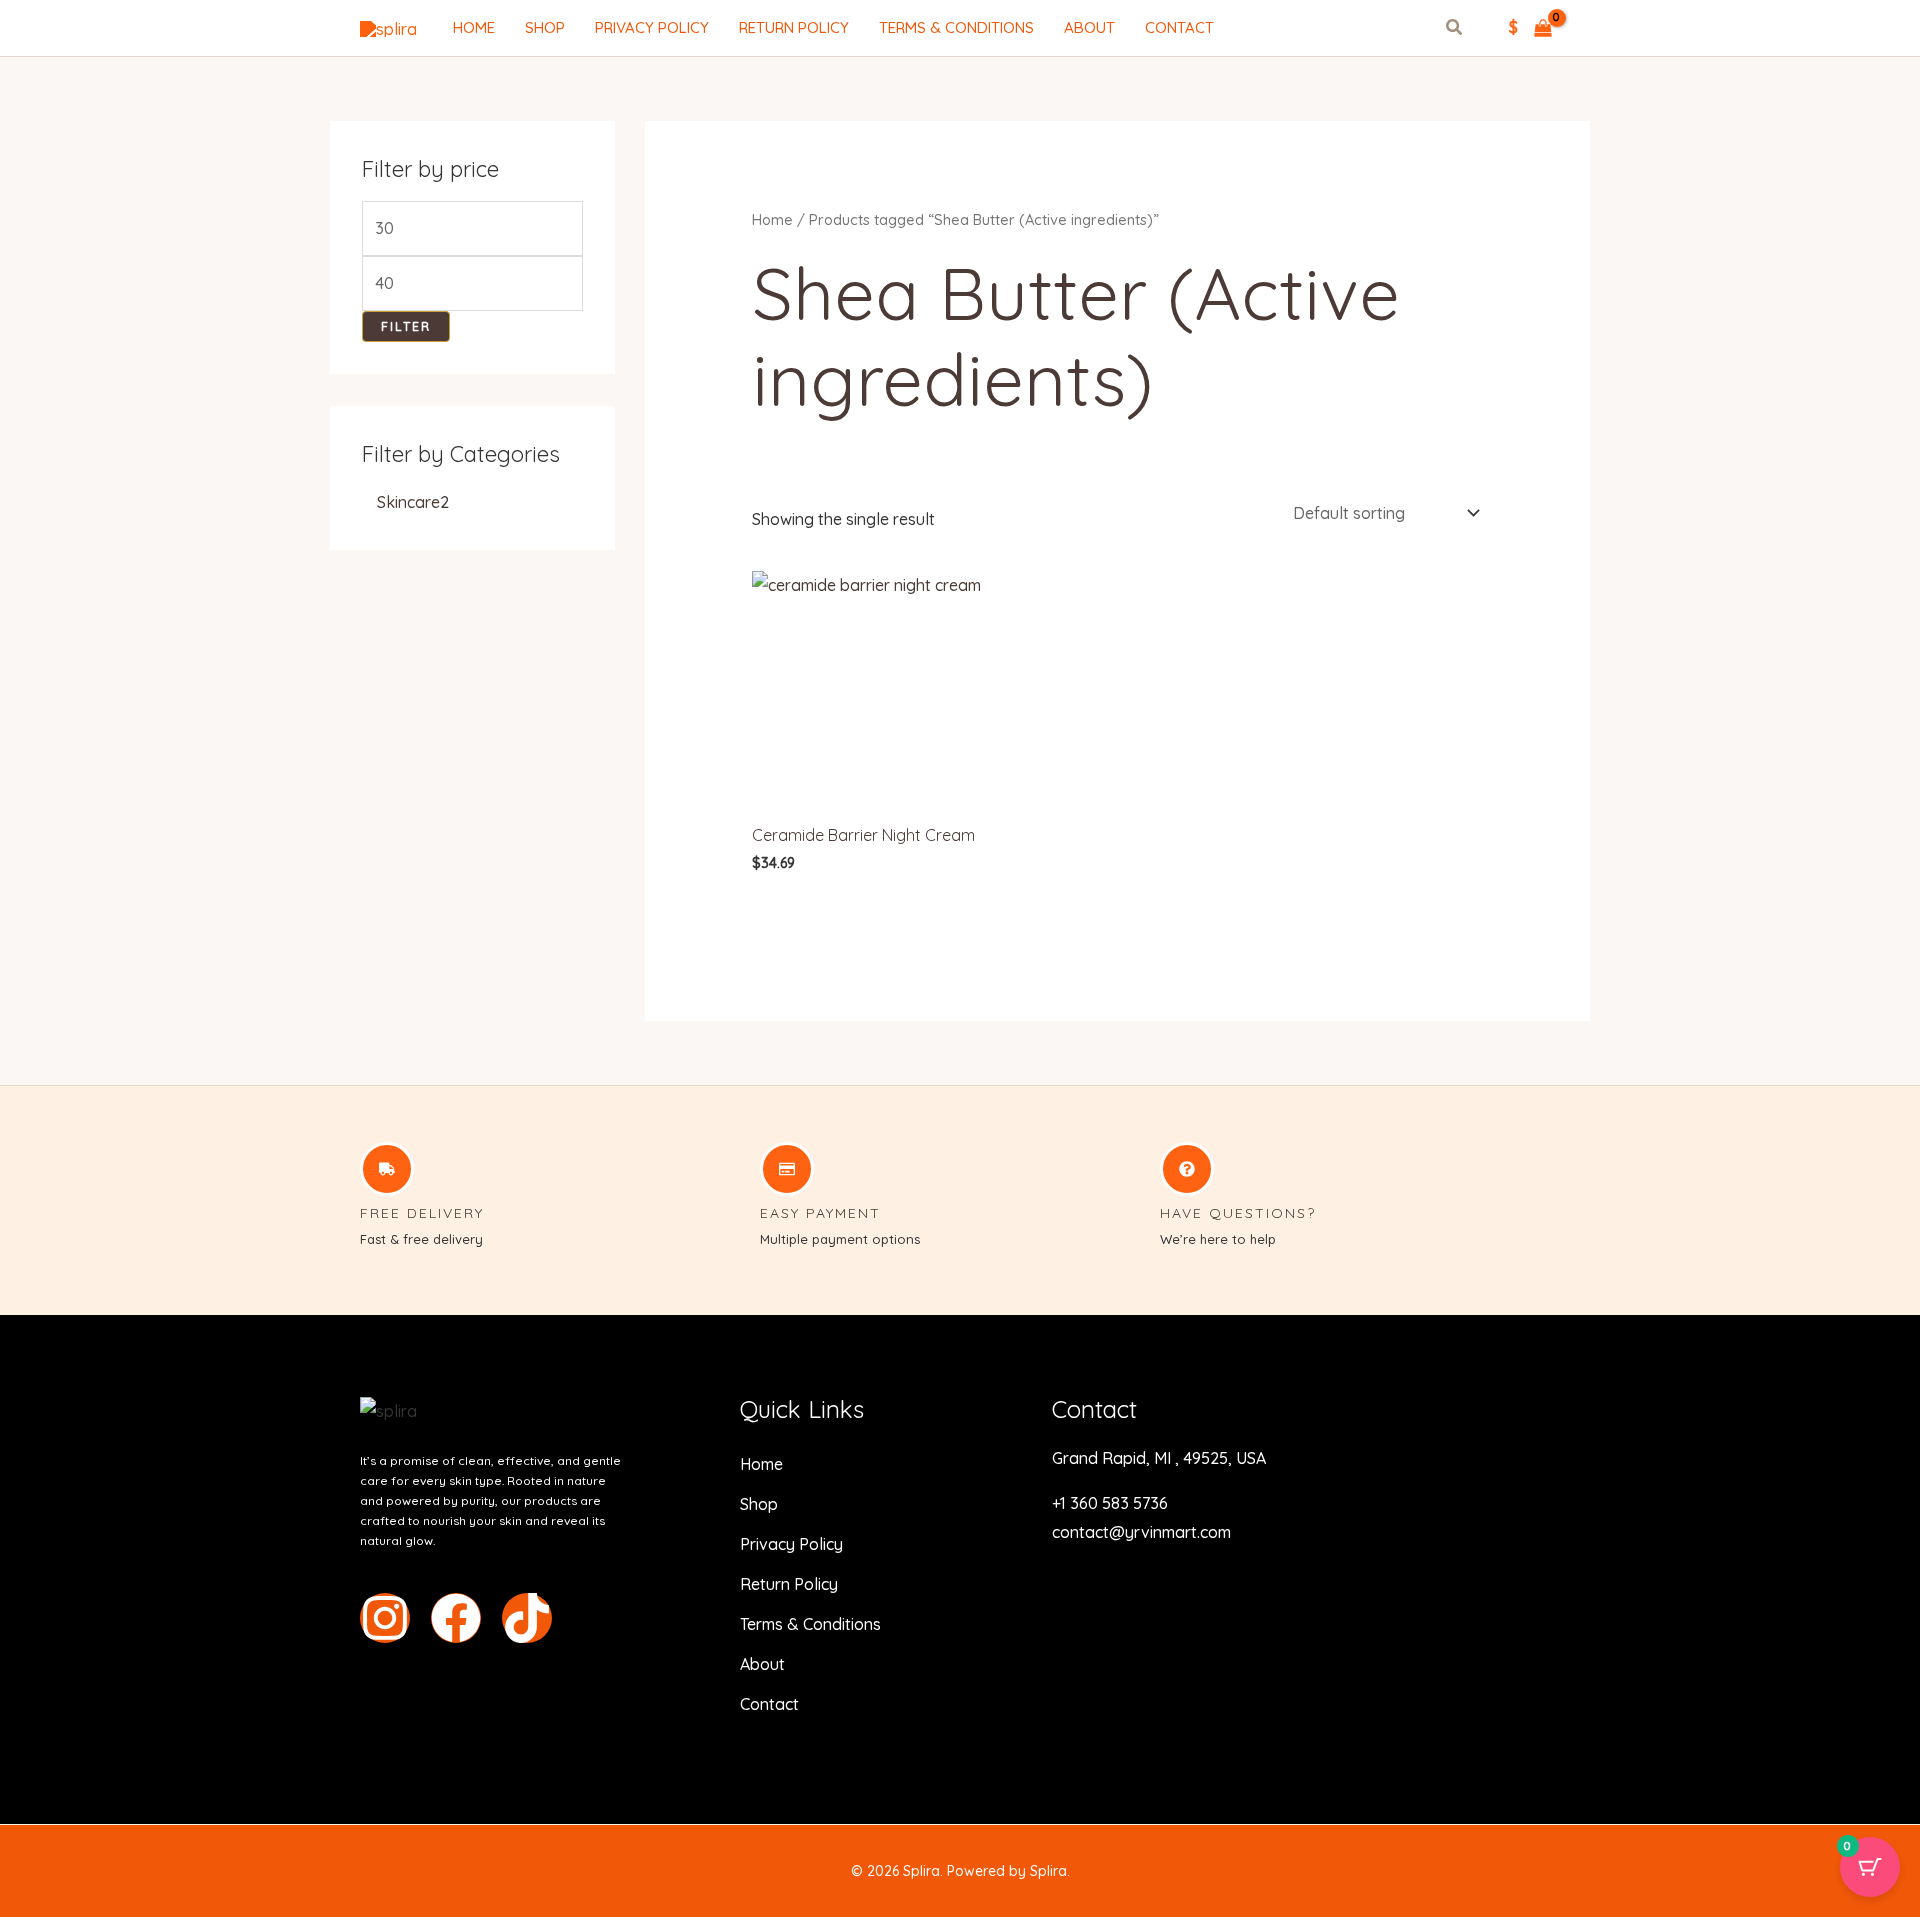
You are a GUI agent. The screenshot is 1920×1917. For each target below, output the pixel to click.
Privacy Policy (652, 27)
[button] (1455, 29)
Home (474, 27)
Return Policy (794, 27)
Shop (545, 27)
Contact (1179, 27)
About (1089, 27)
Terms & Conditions (956, 27)
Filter (406, 326)
